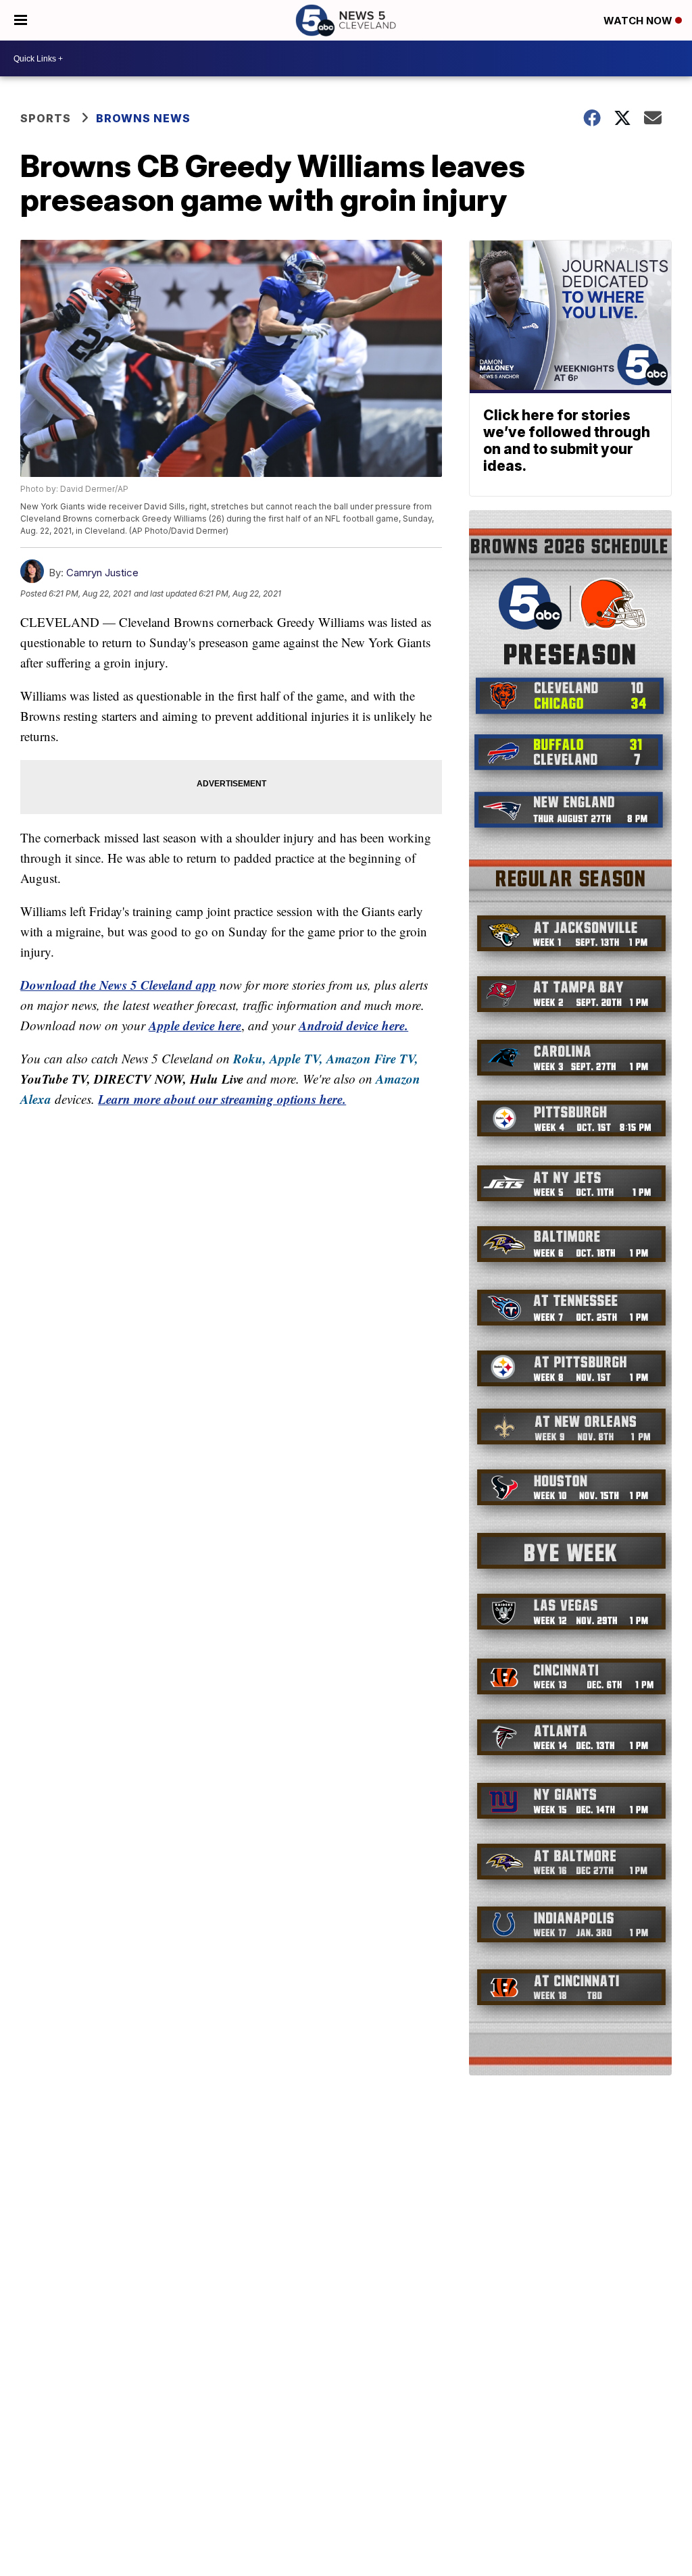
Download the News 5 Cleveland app (118, 985)
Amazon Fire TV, (372, 1058)
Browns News (143, 118)
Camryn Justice (102, 573)
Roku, (250, 1058)
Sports (46, 118)
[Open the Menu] (21, 20)
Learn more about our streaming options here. (222, 1099)
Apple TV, (296, 1058)
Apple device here (195, 1025)
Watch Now (639, 21)
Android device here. (353, 1025)
